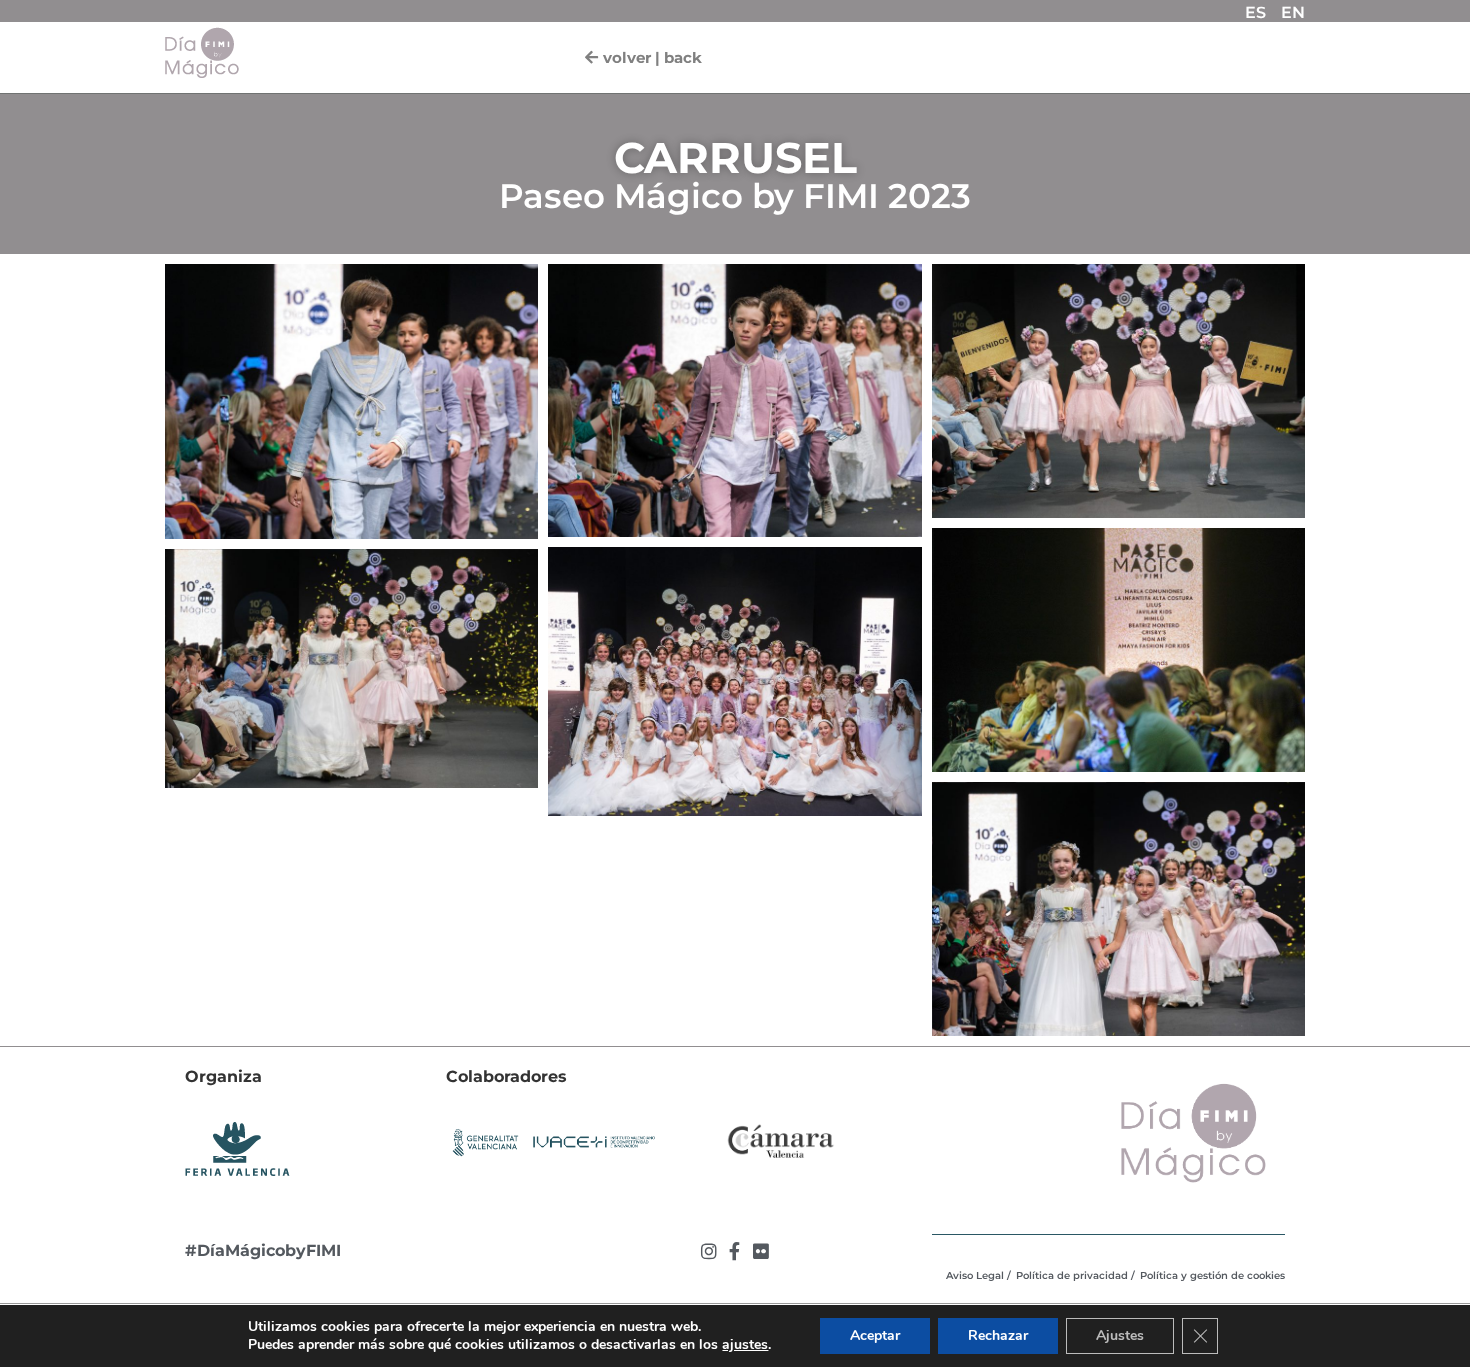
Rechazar (998, 1335)
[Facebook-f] (735, 1251)
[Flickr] (761, 1251)
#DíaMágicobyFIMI (263, 1250)
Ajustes (1120, 1335)
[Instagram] (709, 1251)
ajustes (745, 1345)
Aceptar (875, 1335)
